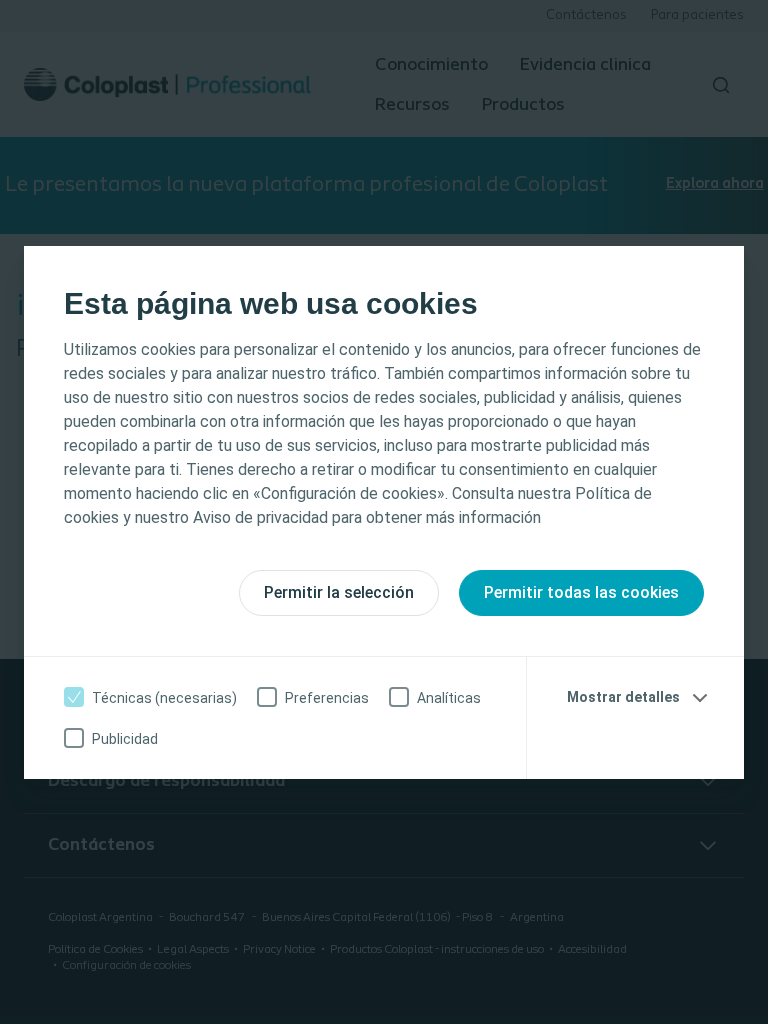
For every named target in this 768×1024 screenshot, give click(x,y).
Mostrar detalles (623, 697)
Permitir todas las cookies (581, 592)
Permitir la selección (339, 592)
